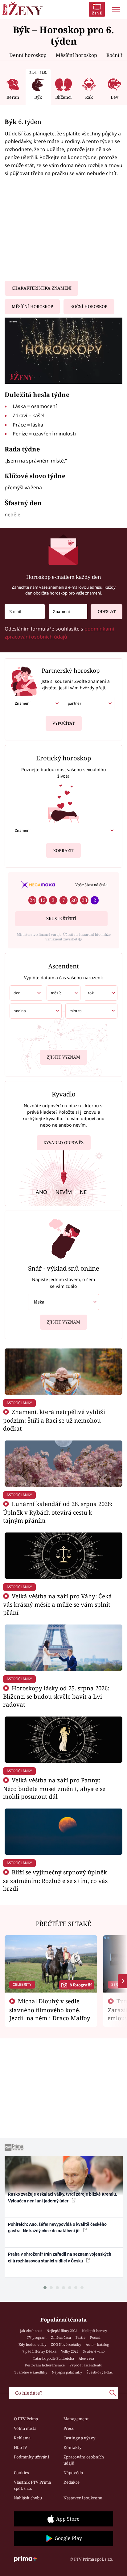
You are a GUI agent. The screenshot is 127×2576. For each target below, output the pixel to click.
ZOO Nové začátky (66, 2344)
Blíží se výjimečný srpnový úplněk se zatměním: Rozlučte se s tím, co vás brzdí (55, 1880)
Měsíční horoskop (76, 55)
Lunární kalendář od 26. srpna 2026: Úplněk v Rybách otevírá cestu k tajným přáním (58, 1512)
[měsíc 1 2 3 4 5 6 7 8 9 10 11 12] (63, 993)
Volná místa (25, 2428)
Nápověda (73, 2473)
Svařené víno (94, 2351)
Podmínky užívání (31, 2457)
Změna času (61, 2337)
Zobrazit (64, 851)
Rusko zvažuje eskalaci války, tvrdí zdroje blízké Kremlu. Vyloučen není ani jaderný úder (63, 2197)
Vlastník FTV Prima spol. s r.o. (32, 2485)
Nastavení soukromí (83, 2498)
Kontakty (72, 2447)
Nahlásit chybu (28, 2498)
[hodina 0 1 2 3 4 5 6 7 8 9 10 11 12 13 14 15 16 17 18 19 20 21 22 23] (36, 1011)
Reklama (22, 2438)
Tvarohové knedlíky (31, 2372)
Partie (80, 2337)
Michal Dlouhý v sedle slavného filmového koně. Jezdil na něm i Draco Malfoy (50, 2009)
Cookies (21, 2473)
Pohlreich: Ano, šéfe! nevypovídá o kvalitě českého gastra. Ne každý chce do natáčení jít (57, 2227)
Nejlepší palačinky (67, 2372)
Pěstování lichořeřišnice (45, 2365)
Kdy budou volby (32, 2344)
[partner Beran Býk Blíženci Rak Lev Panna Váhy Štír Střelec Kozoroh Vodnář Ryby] (89, 703)
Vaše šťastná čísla (91, 885)
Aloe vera (86, 2358)
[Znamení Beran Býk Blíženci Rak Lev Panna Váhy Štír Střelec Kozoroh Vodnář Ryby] (68, 612)
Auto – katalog (97, 2344)
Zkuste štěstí (61, 919)
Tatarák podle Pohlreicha (53, 2358)
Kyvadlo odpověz (63, 1143)
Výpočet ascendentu (86, 2365)
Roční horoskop (89, 306)
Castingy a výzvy (79, 2438)
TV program (37, 2337)
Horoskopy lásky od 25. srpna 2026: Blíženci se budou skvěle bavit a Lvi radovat (56, 1696)
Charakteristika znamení (42, 288)
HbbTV (20, 2447)
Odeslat (107, 611)
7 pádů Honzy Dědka (39, 2351)
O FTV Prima (26, 2419)
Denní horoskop (28, 55)
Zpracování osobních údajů (84, 2460)
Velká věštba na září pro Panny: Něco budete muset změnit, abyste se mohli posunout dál (54, 1788)
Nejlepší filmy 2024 (62, 2331)
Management (76, 2419)
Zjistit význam (63, 1057)
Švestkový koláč (100, 2372)
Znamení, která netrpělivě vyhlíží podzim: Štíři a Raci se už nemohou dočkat (54, 1420)
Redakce (72, 2482)
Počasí (95, 2337)
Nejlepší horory (94, 2331)
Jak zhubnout (31, 2331)
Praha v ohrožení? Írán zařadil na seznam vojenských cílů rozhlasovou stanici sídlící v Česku (60, 2257)
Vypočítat (63, 723)
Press (69, 2428)
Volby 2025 (70, 2351)
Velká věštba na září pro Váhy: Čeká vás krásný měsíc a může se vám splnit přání (57, 1604)
